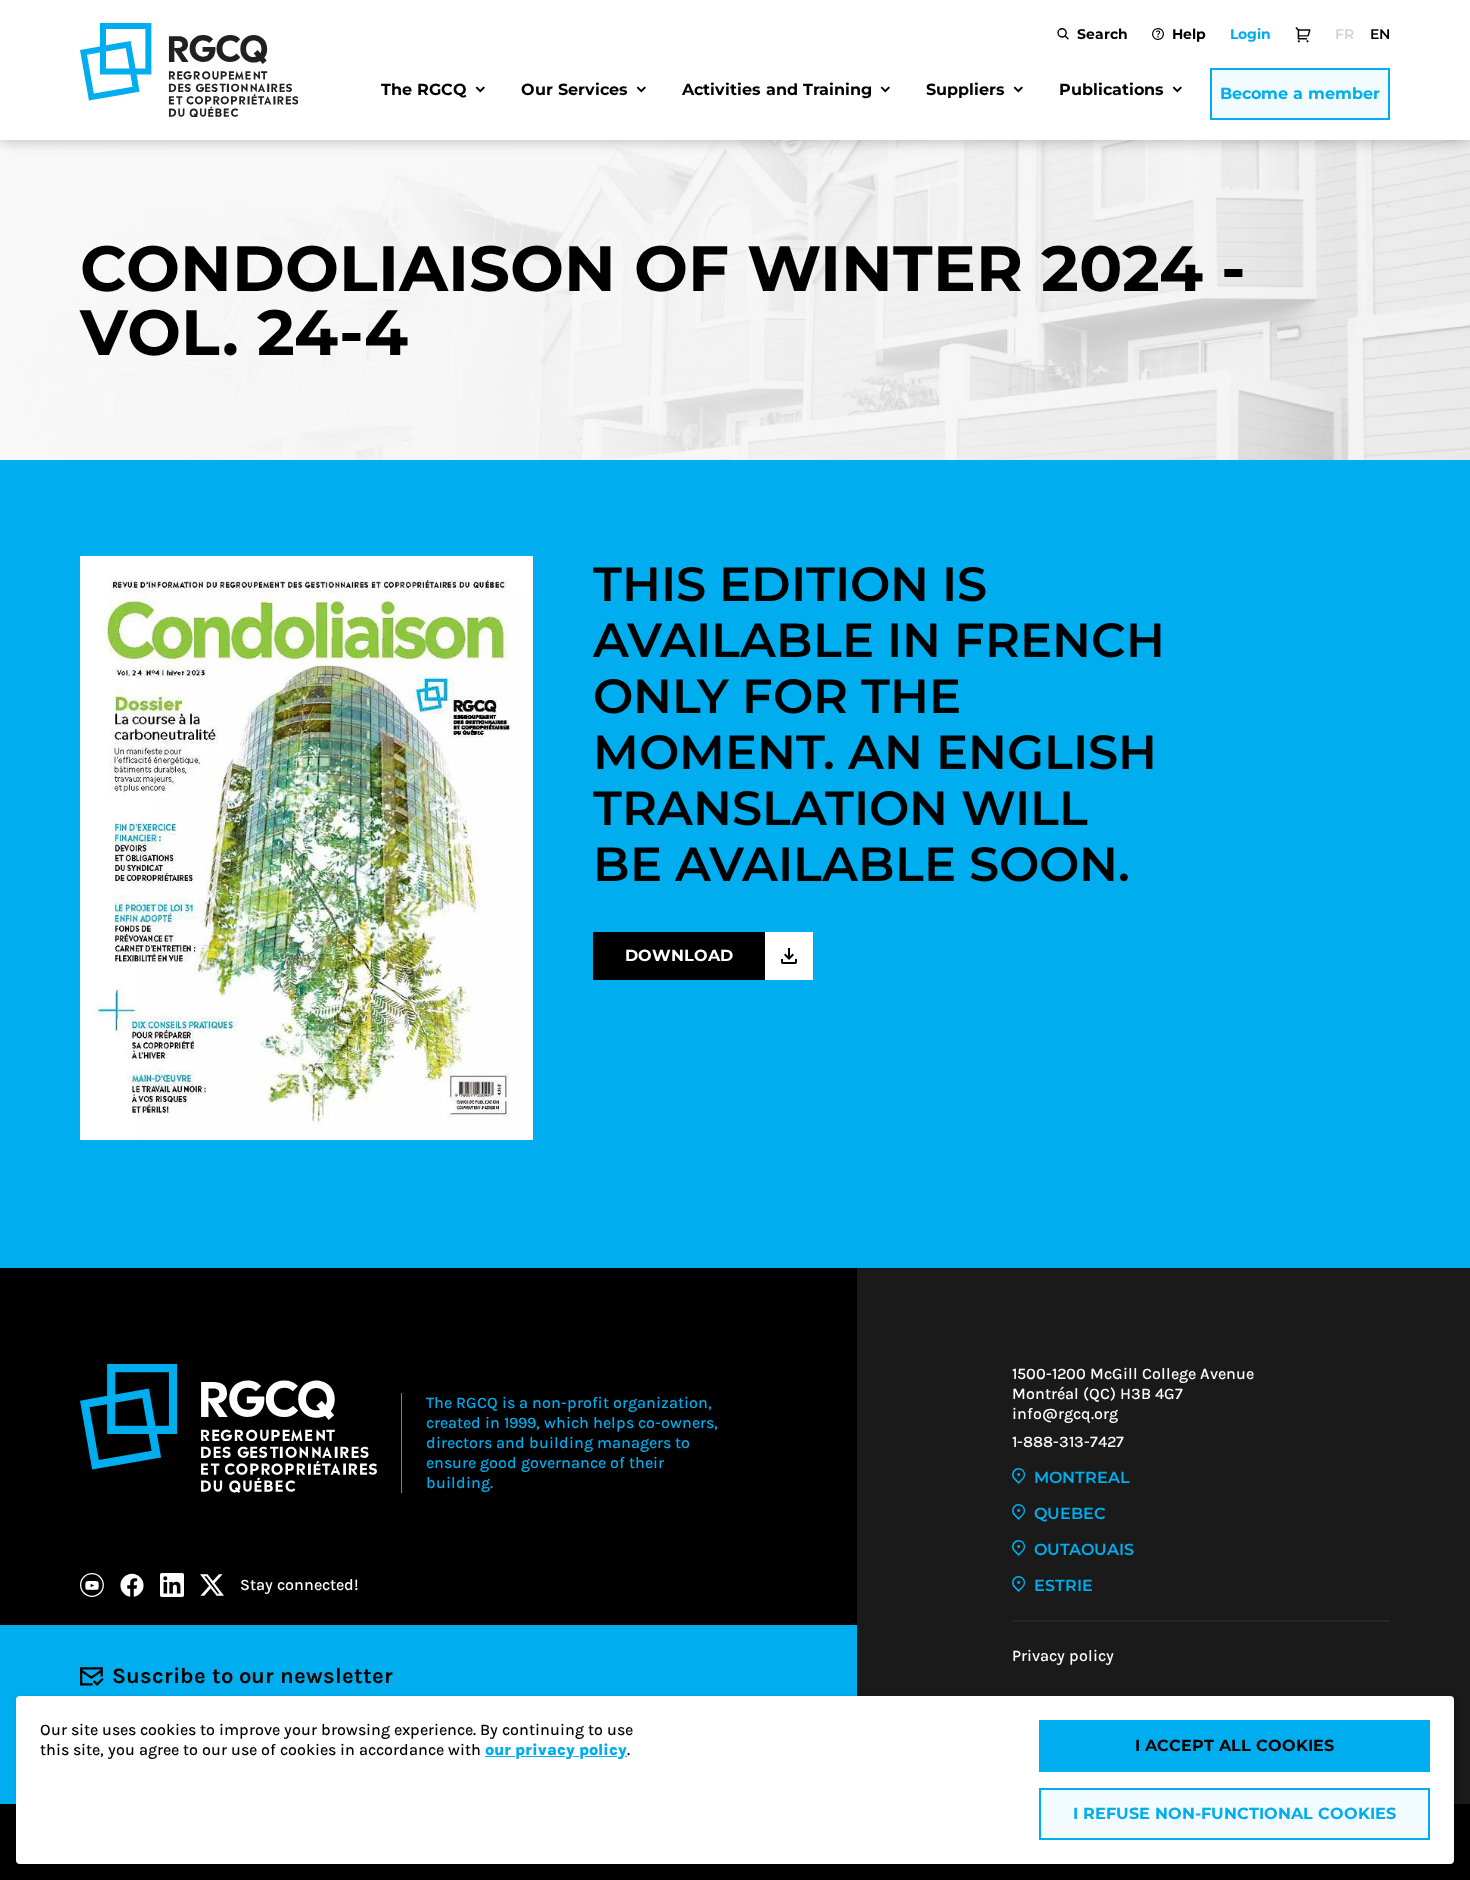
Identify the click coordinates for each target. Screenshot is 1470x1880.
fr (1344, 34)
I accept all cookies (1234, 1745)
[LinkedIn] (172, 1585)
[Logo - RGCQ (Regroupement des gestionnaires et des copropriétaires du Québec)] (189, 70)
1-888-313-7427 (1068, 1441)
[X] (212, 1585)
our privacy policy (556, 1749)
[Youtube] (92, 1585)
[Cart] (1303, 34)
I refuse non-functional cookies (1234, 1813)
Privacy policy (1063, 1655)
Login (1250, 34)
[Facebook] (132, 1585)
